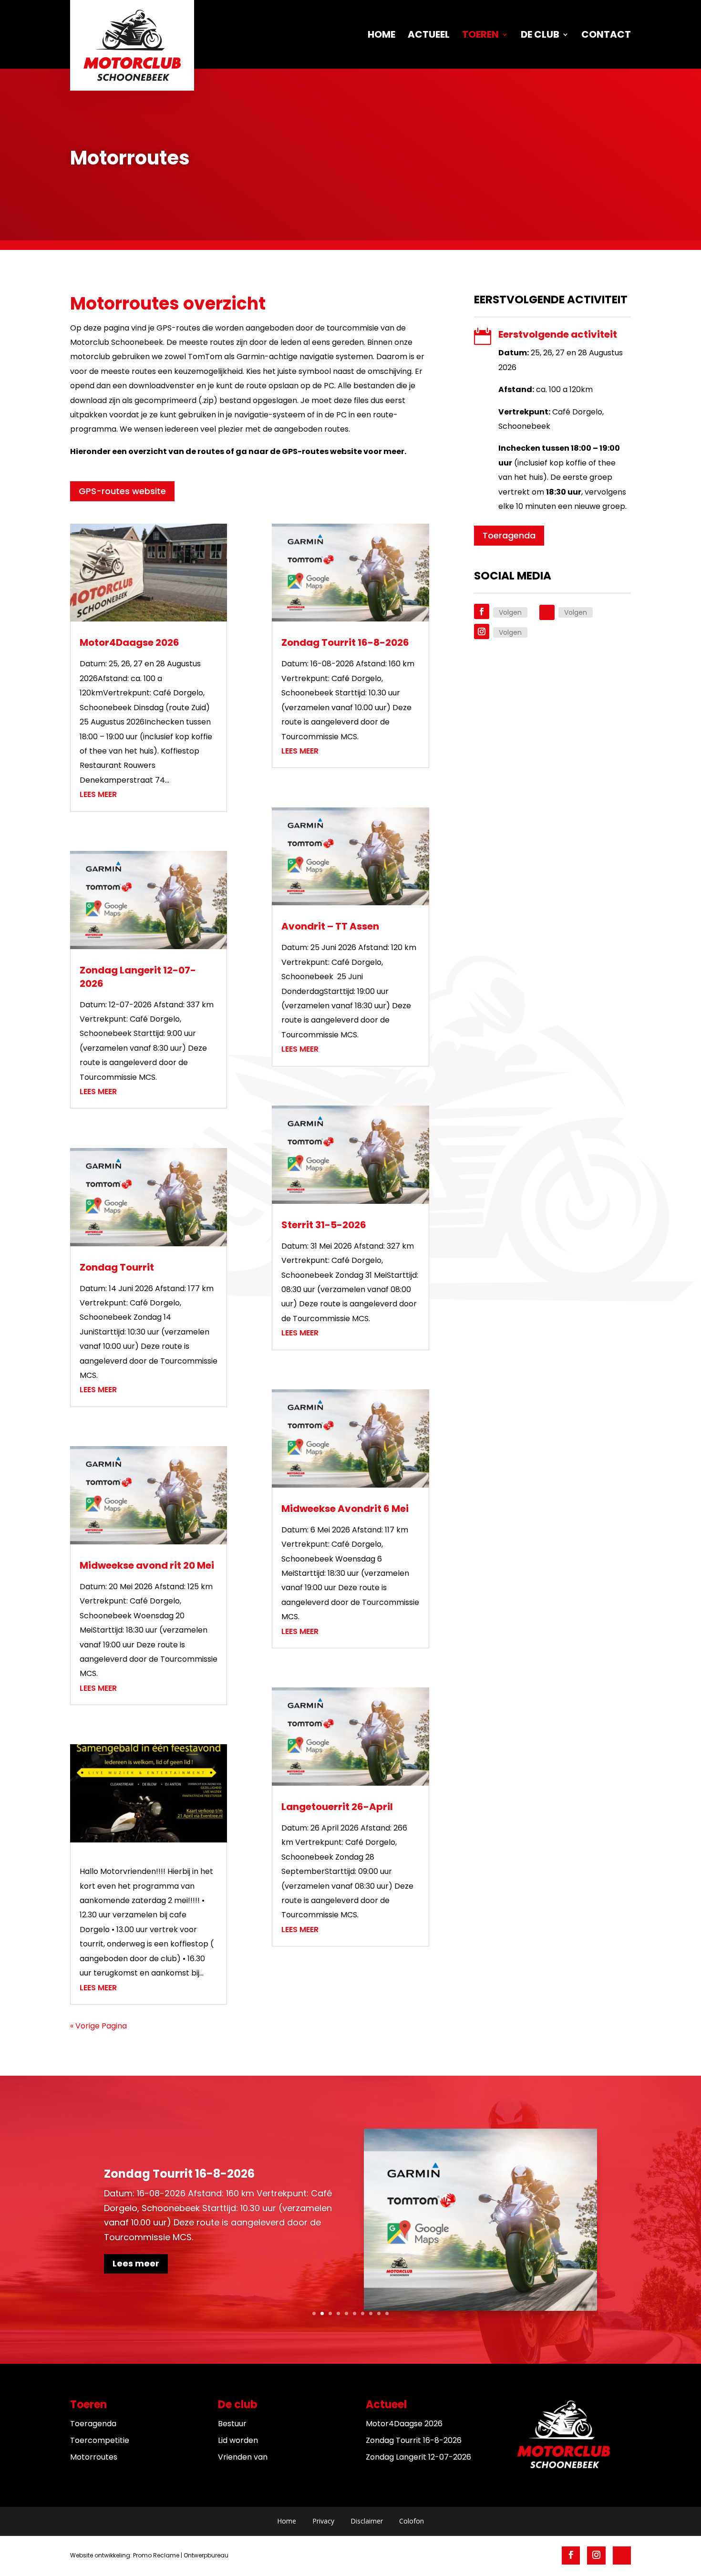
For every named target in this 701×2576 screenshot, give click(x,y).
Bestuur (232, 2424)
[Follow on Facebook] (482, 611)
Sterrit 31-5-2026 (324, 1225)
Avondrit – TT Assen (330, 926)
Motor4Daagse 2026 (129, 642)
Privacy (323, 2521)
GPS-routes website (122, 491)
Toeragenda (509, 535)
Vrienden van (243, 2457)
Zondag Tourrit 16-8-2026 (345, 642)
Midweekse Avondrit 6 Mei (345, 1509)
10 (387, 2313)
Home (287, 2521)
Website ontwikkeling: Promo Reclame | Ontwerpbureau (149, 2555)
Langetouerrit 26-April (337, 1807)
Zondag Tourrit (117, 1267)
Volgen (510, 612)
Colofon (412, 2521)
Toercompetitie (100, 2440)
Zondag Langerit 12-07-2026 (418, 2457)
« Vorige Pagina (98, 2026)
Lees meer (98, 794)
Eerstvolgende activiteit (558, 334)
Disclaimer (367, 2521)
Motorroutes (94, 2457)
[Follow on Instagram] (482, 631)
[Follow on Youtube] (547, 612)
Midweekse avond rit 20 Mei (147, 1565)
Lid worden (238, 2440)
